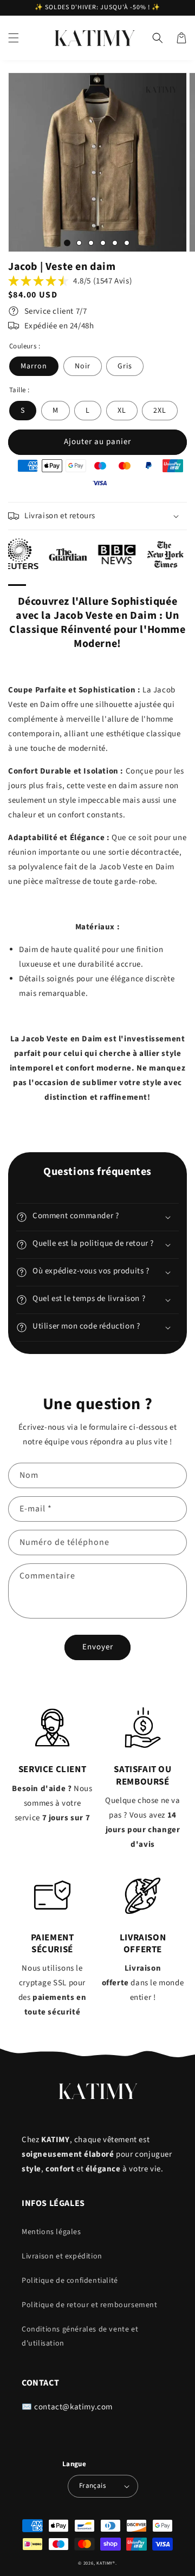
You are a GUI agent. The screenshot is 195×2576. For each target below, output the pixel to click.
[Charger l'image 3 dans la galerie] (91, 243)
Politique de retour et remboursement (90, 2305)
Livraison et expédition (62, 2256)
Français (92, 2486)
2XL (160, 411)
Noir (83, 366)
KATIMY (105, 2563)
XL (122, 411)
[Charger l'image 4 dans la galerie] (103, 243)
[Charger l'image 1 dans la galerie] (67, 243)
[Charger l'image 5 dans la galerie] (115, 243)
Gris (125, 366)
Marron (34, 366)
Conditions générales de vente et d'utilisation (80, 2336)
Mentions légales (51, 2232)
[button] (14, 38)
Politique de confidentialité (70, 2281)
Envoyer (98, 1647)
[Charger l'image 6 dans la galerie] (127, 243)
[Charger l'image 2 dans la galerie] (79, 243)
